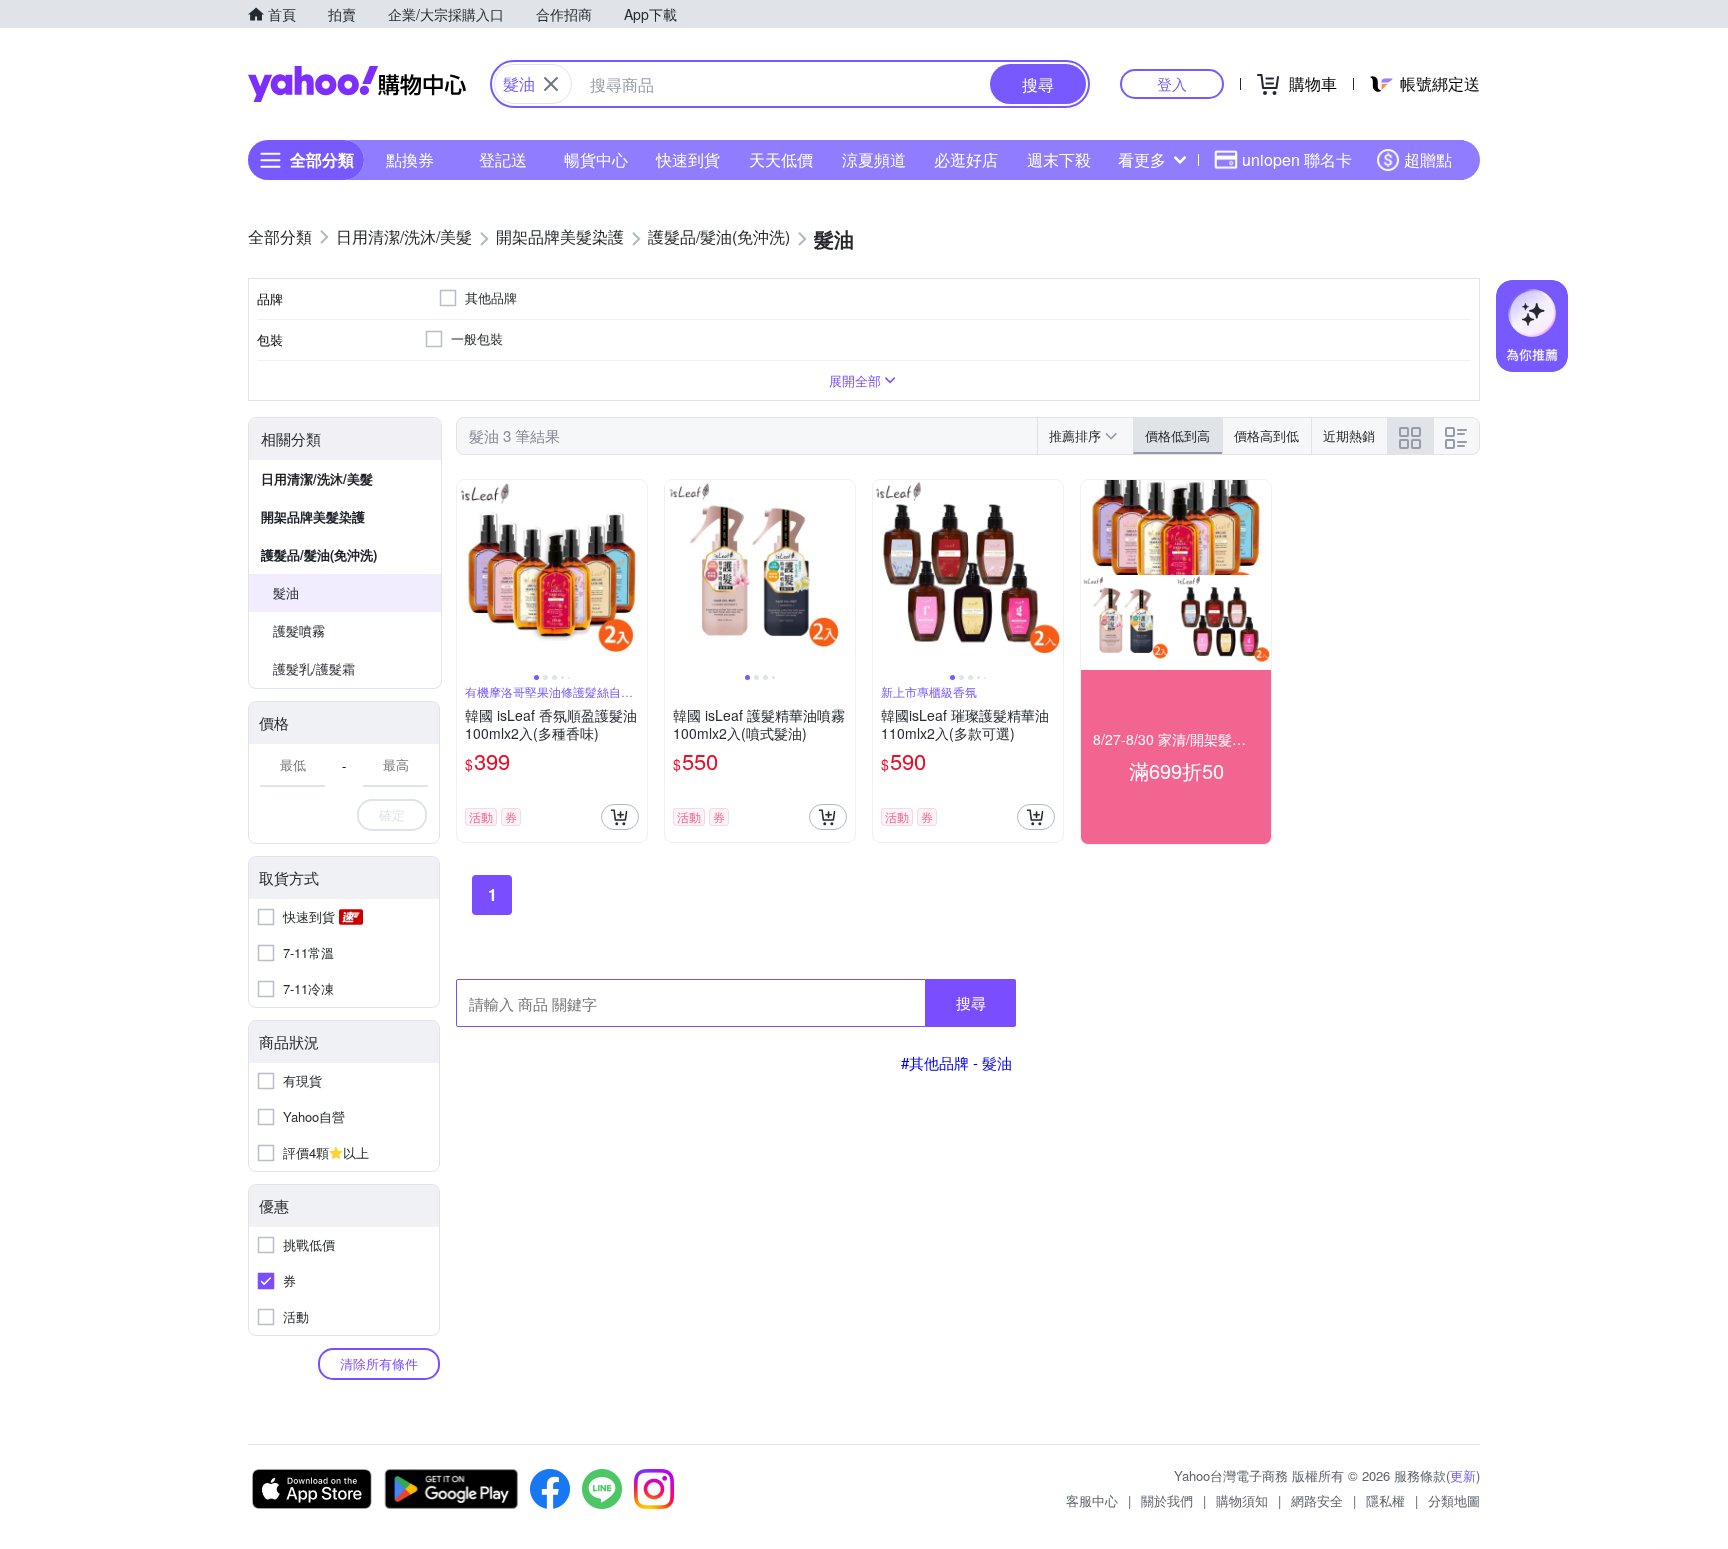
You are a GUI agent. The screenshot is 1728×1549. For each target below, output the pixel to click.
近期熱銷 (1349, 435)
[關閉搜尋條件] (551, 84)
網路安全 (1317, 1500)
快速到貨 (688, 159)
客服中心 (1092, 1500)
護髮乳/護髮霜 (314, 668)
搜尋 (971, 1002)
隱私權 (1385, 1500)
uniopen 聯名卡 (1297, 159)
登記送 (503, 159)
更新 (1463, 1475)
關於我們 (1167, 1500)
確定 (392, 814)
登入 (1172, 83)
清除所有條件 (379, 1363)
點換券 (410, 159)
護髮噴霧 (299, 630)
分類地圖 (1454, 1500)
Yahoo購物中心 (357, 84)
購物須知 (1242, 1500)
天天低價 (781, 159)
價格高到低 (1266, 435)
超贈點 (1428, 159)
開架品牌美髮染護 (313, 516)
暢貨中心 (596, 159)
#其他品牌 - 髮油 (956, 1062)
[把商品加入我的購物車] (620, 817)
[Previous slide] (470, 575)
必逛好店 (966, 159)
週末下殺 (1059, 159)
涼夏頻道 (874, 159)
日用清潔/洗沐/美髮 (317, 478)
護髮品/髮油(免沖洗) (319, 554)
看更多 (1142, 159)
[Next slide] (634, 575)
